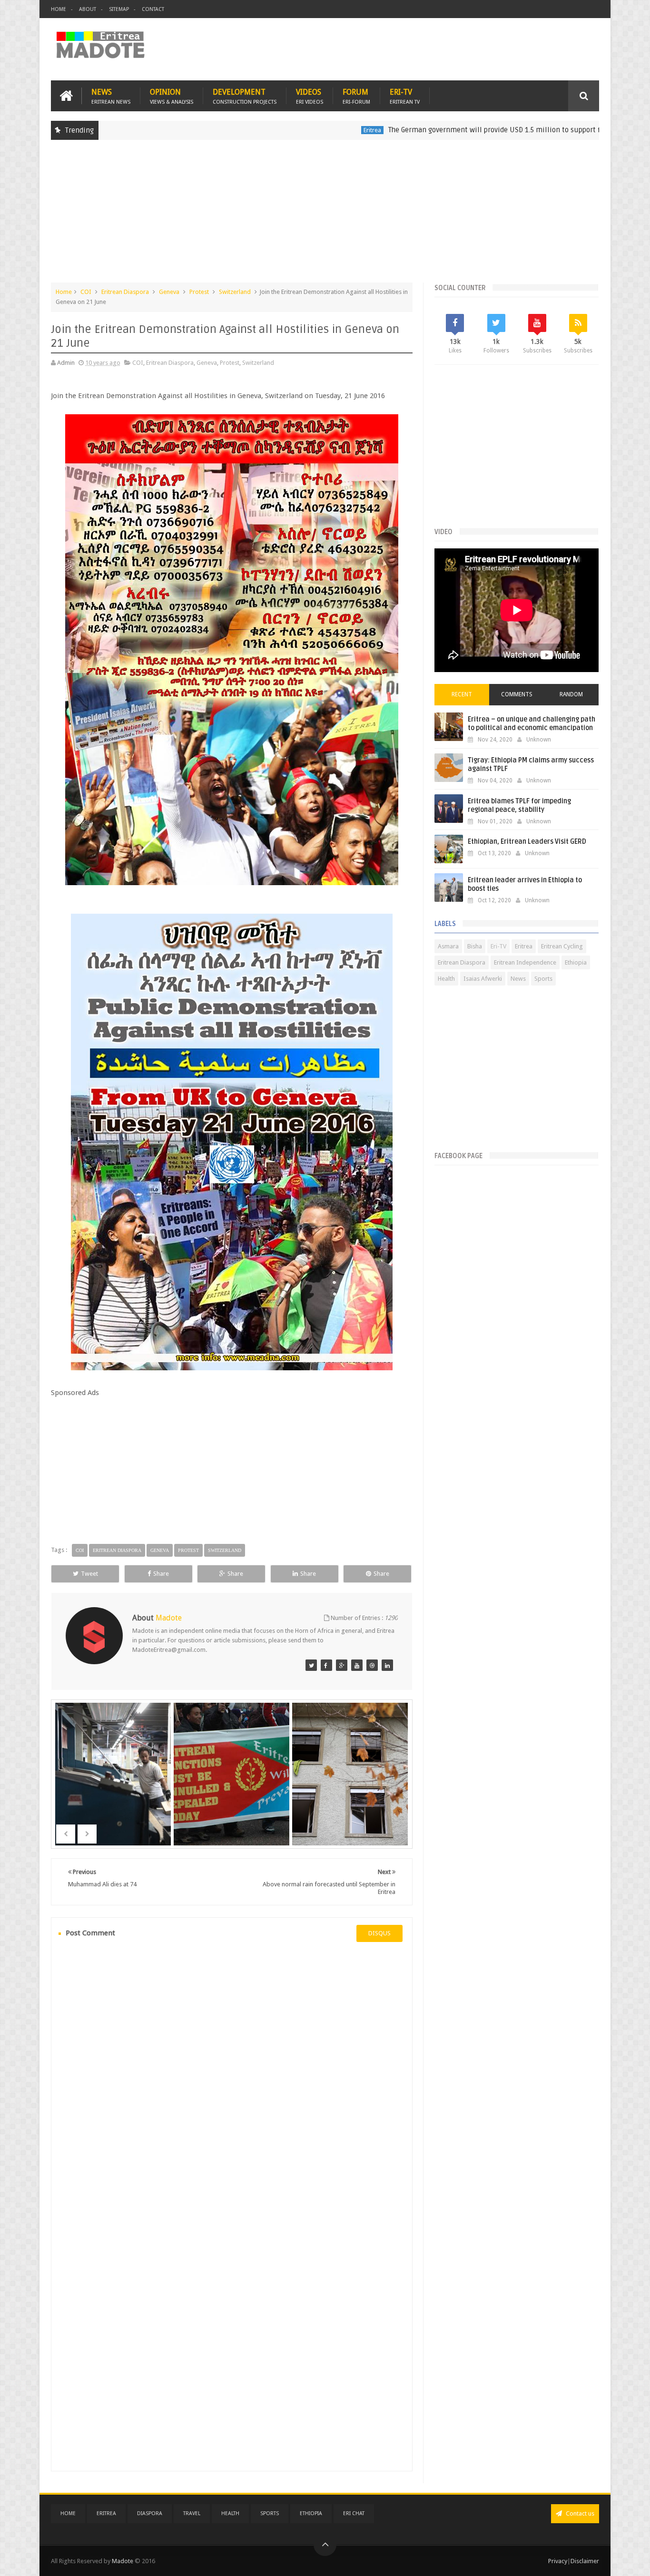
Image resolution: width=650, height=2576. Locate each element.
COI (86, 292)
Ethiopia (576, 962)
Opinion (172, 96)
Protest (199, 292)
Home (59, 9)
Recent (462, 694)
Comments (517, 694)
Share (161, 1574)
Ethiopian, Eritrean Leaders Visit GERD (527, 842)
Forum (356, 96)
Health (446, 979)
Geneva (169, 292)
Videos (310, 96)
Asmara (448, 946)
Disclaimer (585, 2561)
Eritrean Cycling (562, 946)
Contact (153, 9)
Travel (192, 2513)
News (111, 96)
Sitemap (119, 9)
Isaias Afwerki (483, 979)
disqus (379, 1933)
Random (571, 694)
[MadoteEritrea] (311, 1665)
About (88, 9)
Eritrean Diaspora (125, 292)
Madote (123, 2561)
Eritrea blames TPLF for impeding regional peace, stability (519, 805)
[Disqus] (232, 2079)
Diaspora (150, 2513)
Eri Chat (354, 2513)
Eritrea (299, 130)
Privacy (558, 2561)
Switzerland (235, 292)
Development (245, 96)
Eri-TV (405, 96)
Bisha (475, 946)
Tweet (89, 1574)
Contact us (579, 2513)
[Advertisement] (325, 216)
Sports (543, 979)
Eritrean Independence (525, 962)
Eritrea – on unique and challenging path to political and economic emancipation (532, 724)
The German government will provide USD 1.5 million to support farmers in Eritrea (448, 130)
